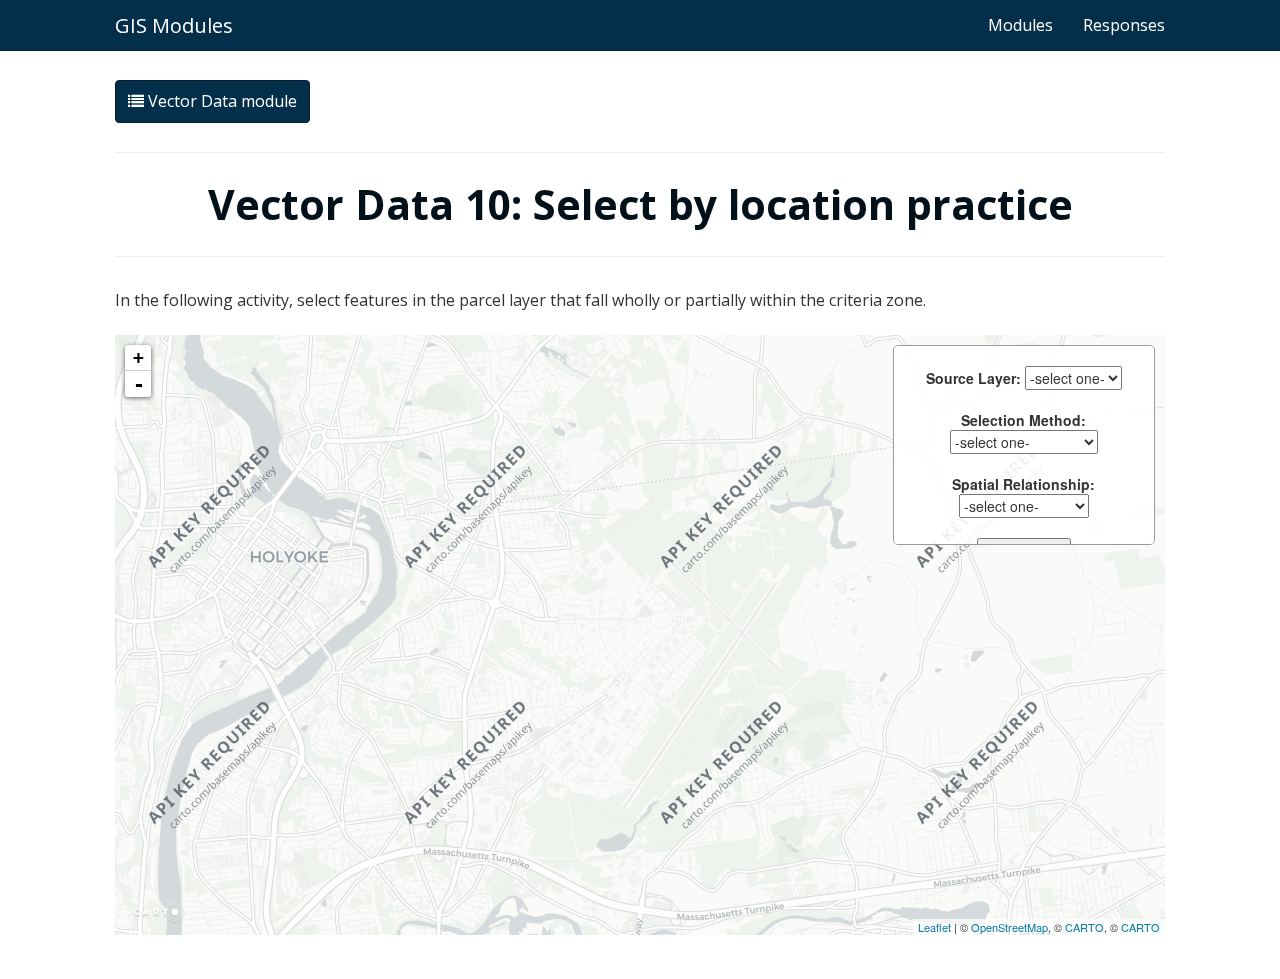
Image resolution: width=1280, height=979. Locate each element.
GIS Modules (174, 25)
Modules (1020, 25)
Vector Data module (220, 101)
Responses (1124, 25)
